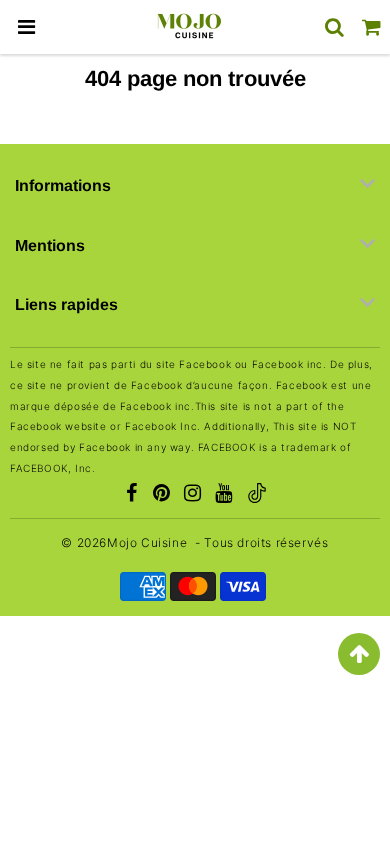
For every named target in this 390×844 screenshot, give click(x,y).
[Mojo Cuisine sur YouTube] (224, 495)
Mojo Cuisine (147, 542)
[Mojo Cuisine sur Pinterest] (162, 495)
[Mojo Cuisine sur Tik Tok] (257, 495)
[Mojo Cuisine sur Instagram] (193, 495)
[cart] (371, 27)
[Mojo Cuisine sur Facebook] (131, 495)
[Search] (334, 27)
